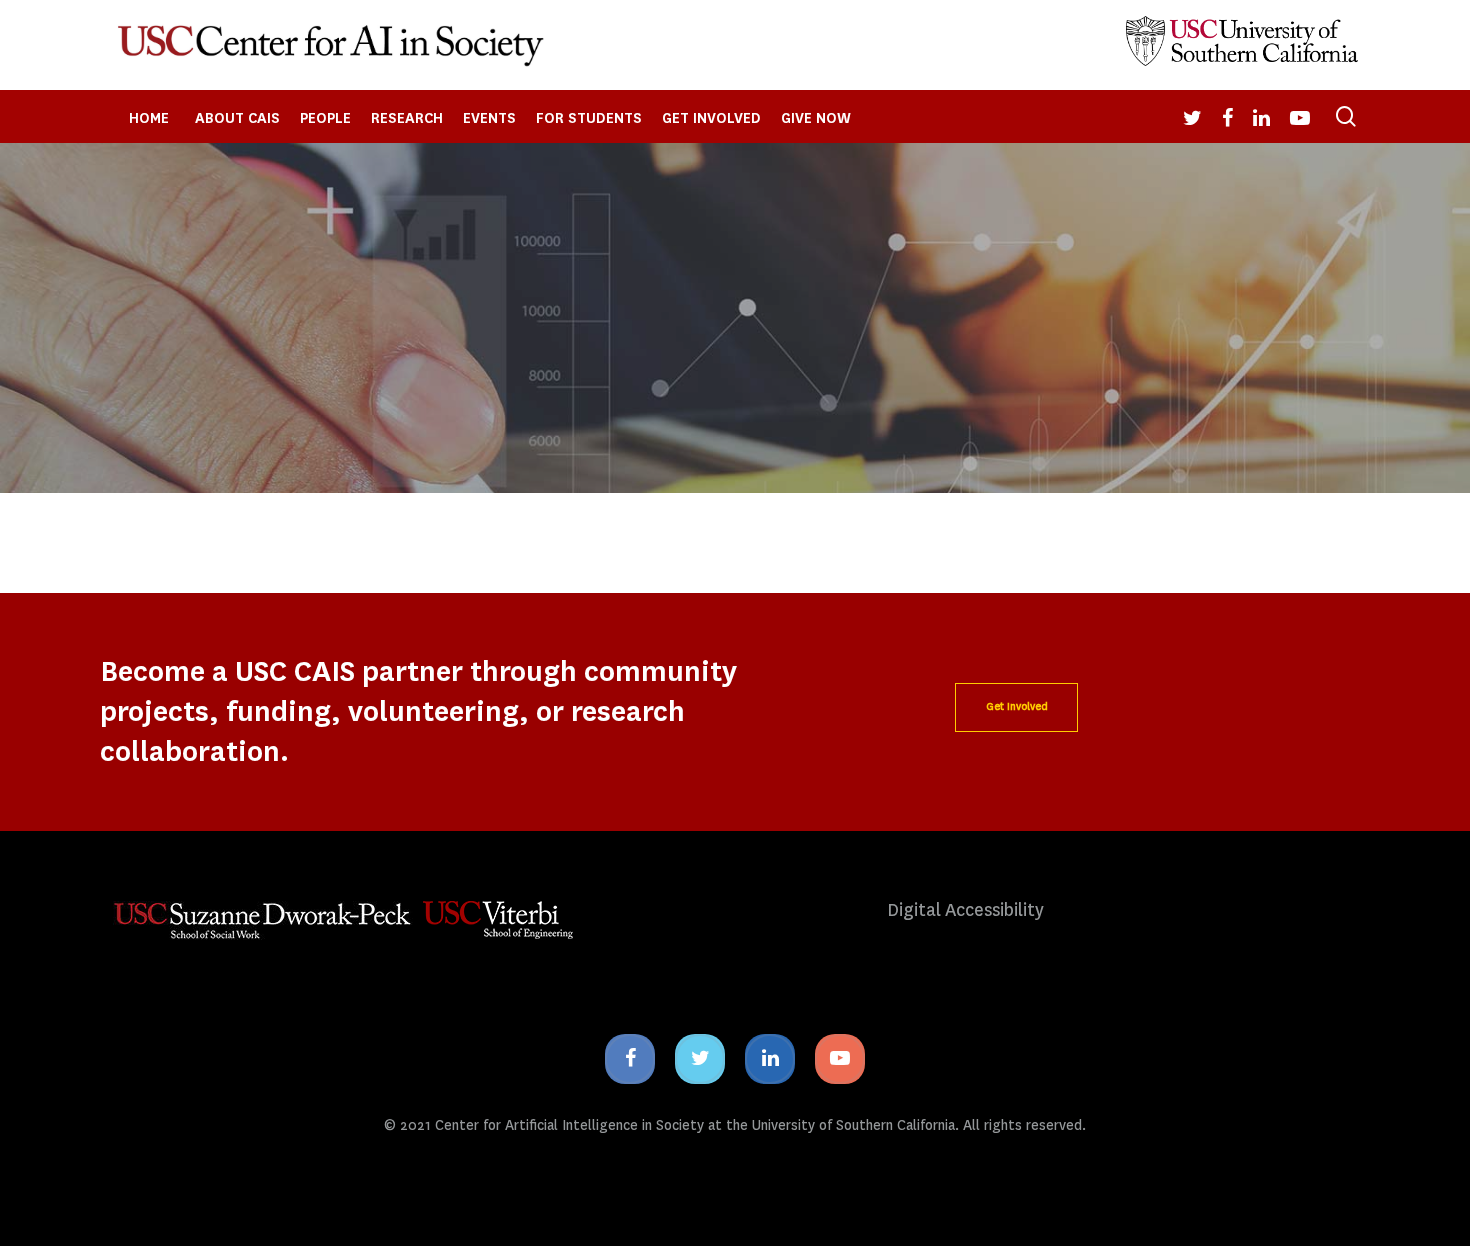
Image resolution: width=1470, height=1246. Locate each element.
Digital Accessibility (965, 910)
